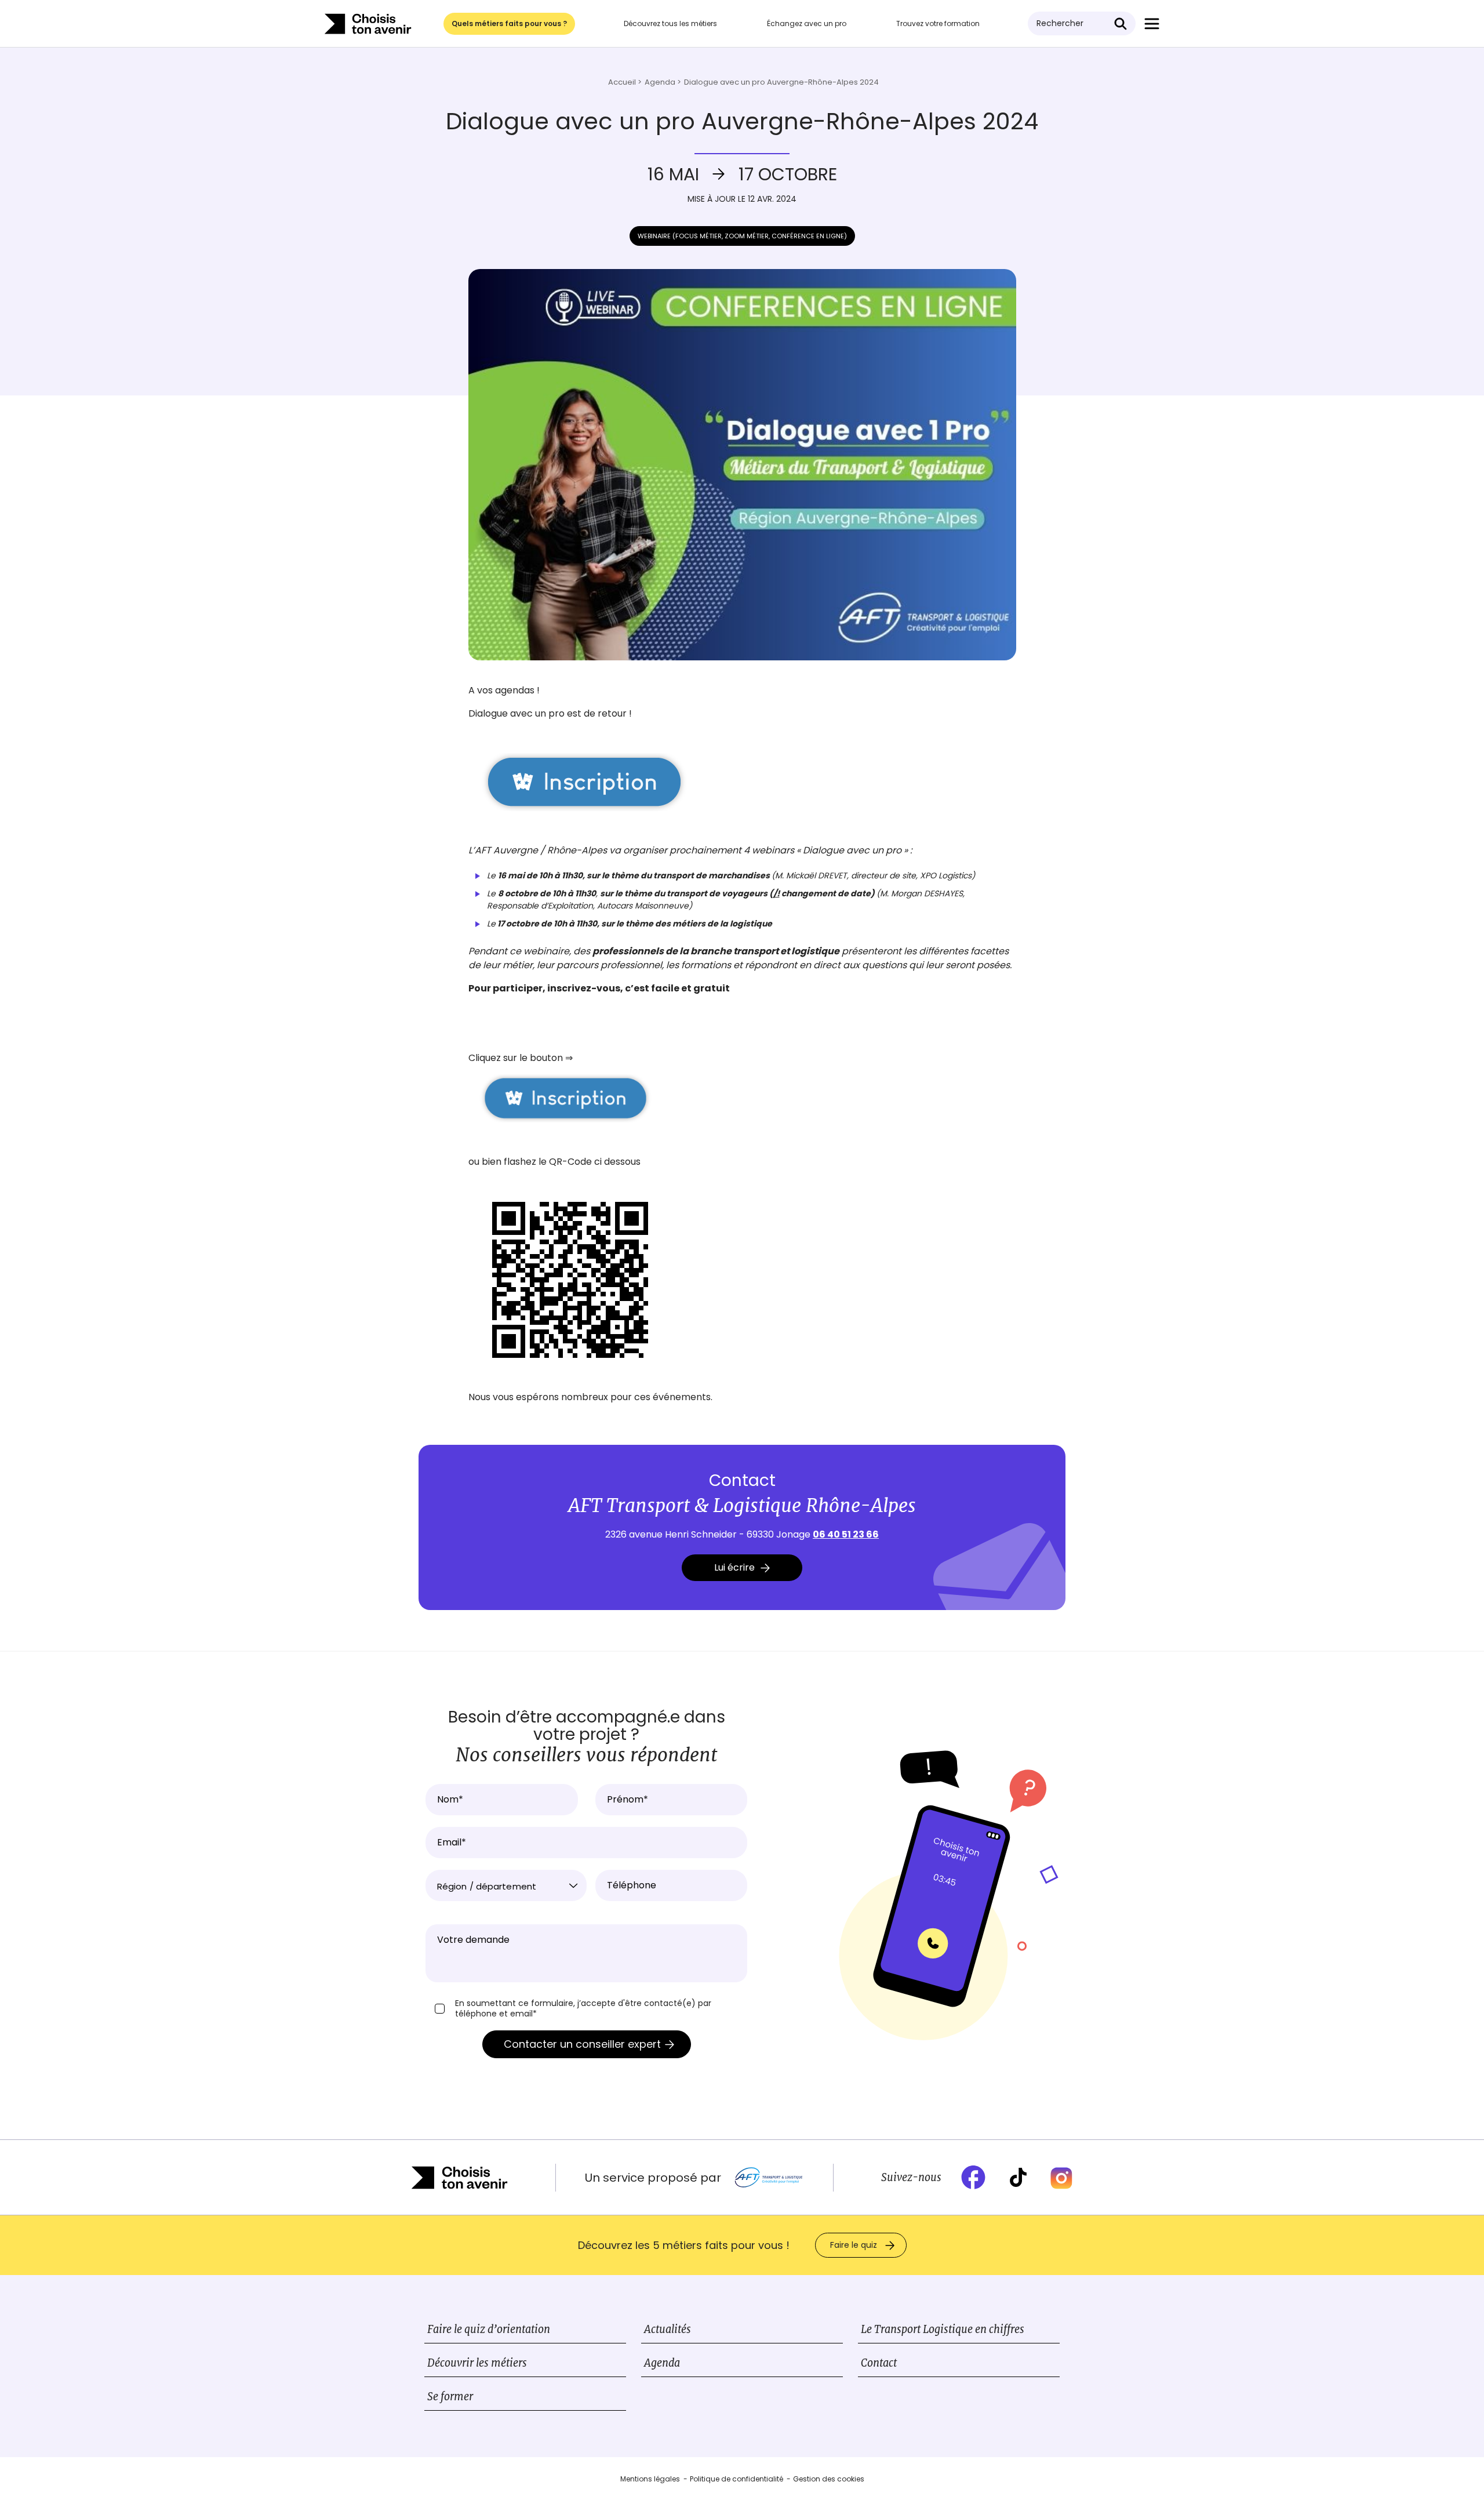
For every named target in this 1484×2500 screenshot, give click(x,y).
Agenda (662, 2363)
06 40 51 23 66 (846, 1534)
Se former (450, 2397)
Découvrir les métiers (477, 2363)
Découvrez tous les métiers (670, 23)
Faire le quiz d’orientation (489, 2329)
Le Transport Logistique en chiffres (943, 2329)
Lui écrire (734, 1567)
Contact (879, 2363)
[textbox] (506, 1887)
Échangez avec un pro (807, 23)
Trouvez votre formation (938, 23)
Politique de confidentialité (736, 2479)
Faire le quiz (854, 2245)
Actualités (668, 2329)
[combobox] (506, 1885)
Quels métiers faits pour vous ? (509, 23)
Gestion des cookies (829, 2479)
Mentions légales (650, 2479)
